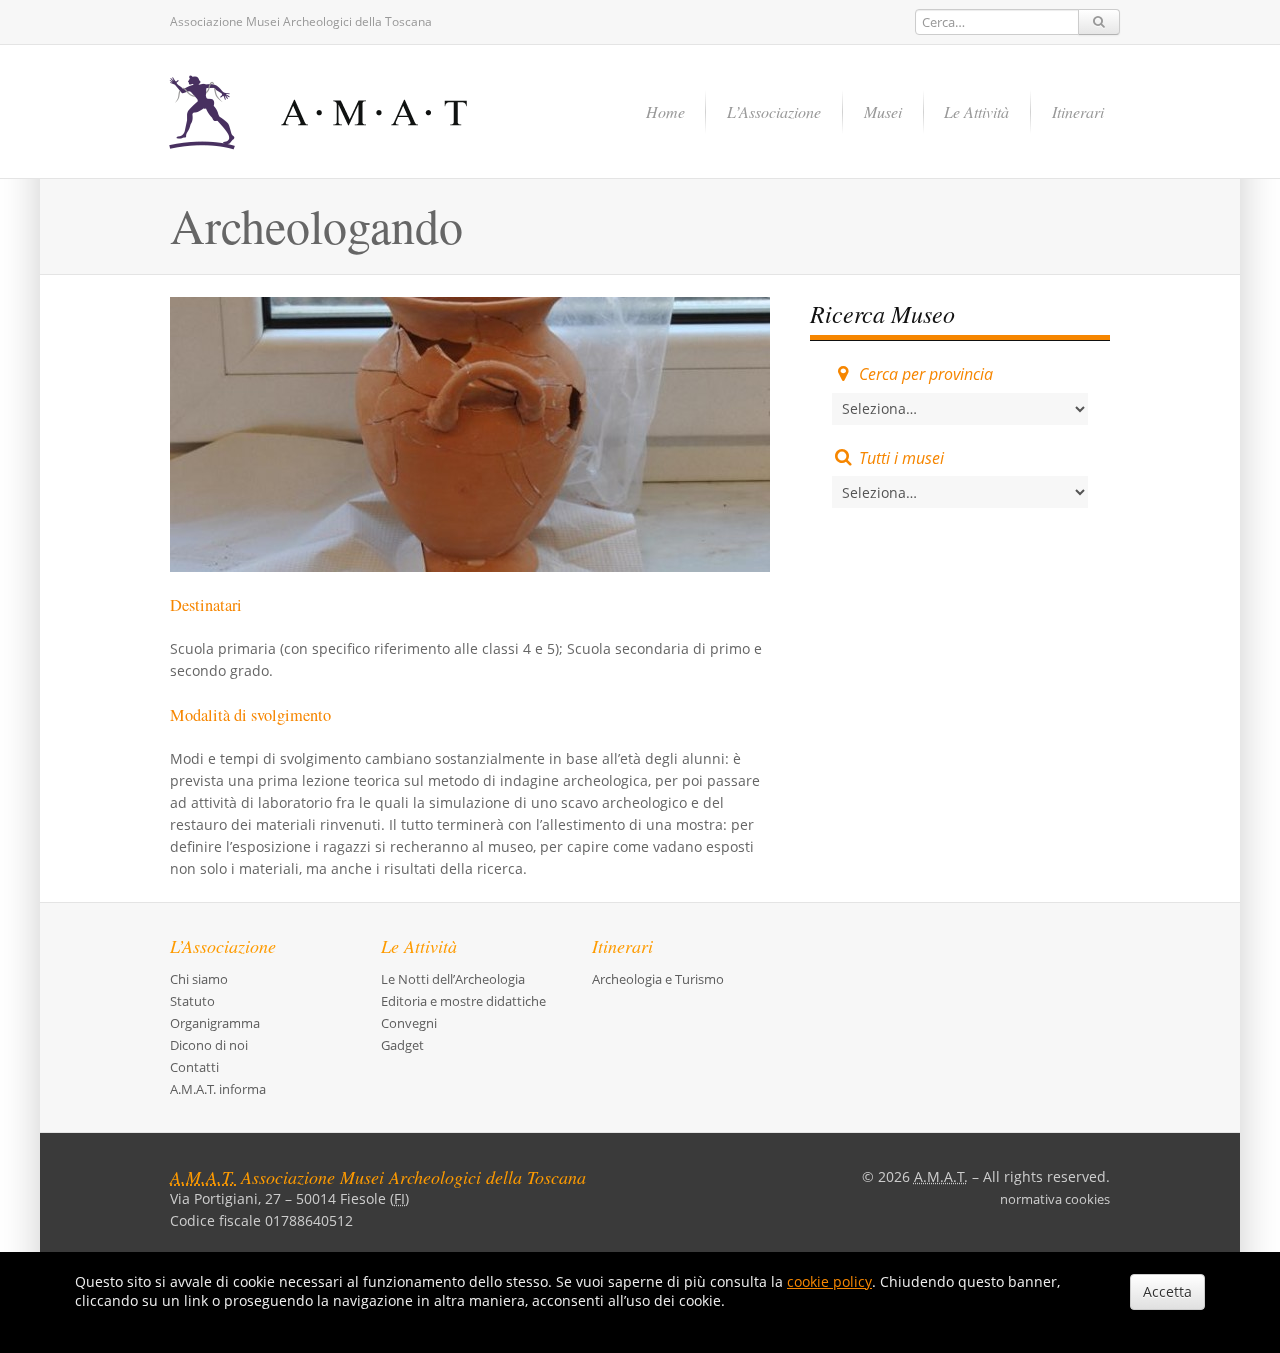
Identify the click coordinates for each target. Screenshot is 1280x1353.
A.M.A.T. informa (218, 1089)
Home (665, 111)
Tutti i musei (901, 458)
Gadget (402, 1045)
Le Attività (976, 111)
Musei (883, 111)
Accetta (1167, 1291)
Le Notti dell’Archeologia (453, 979)
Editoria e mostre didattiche (463, 1001)
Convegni (409, 1023)
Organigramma (215, 1023)
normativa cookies (1055, 1199)
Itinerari (1078, 111)
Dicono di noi (209, 1045)
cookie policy (829, 1281)
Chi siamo (199, 979)
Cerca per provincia (926, 374)
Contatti (194, 1067)
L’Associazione (774, 111)
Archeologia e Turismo (658, 979)
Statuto (192, 1001)
